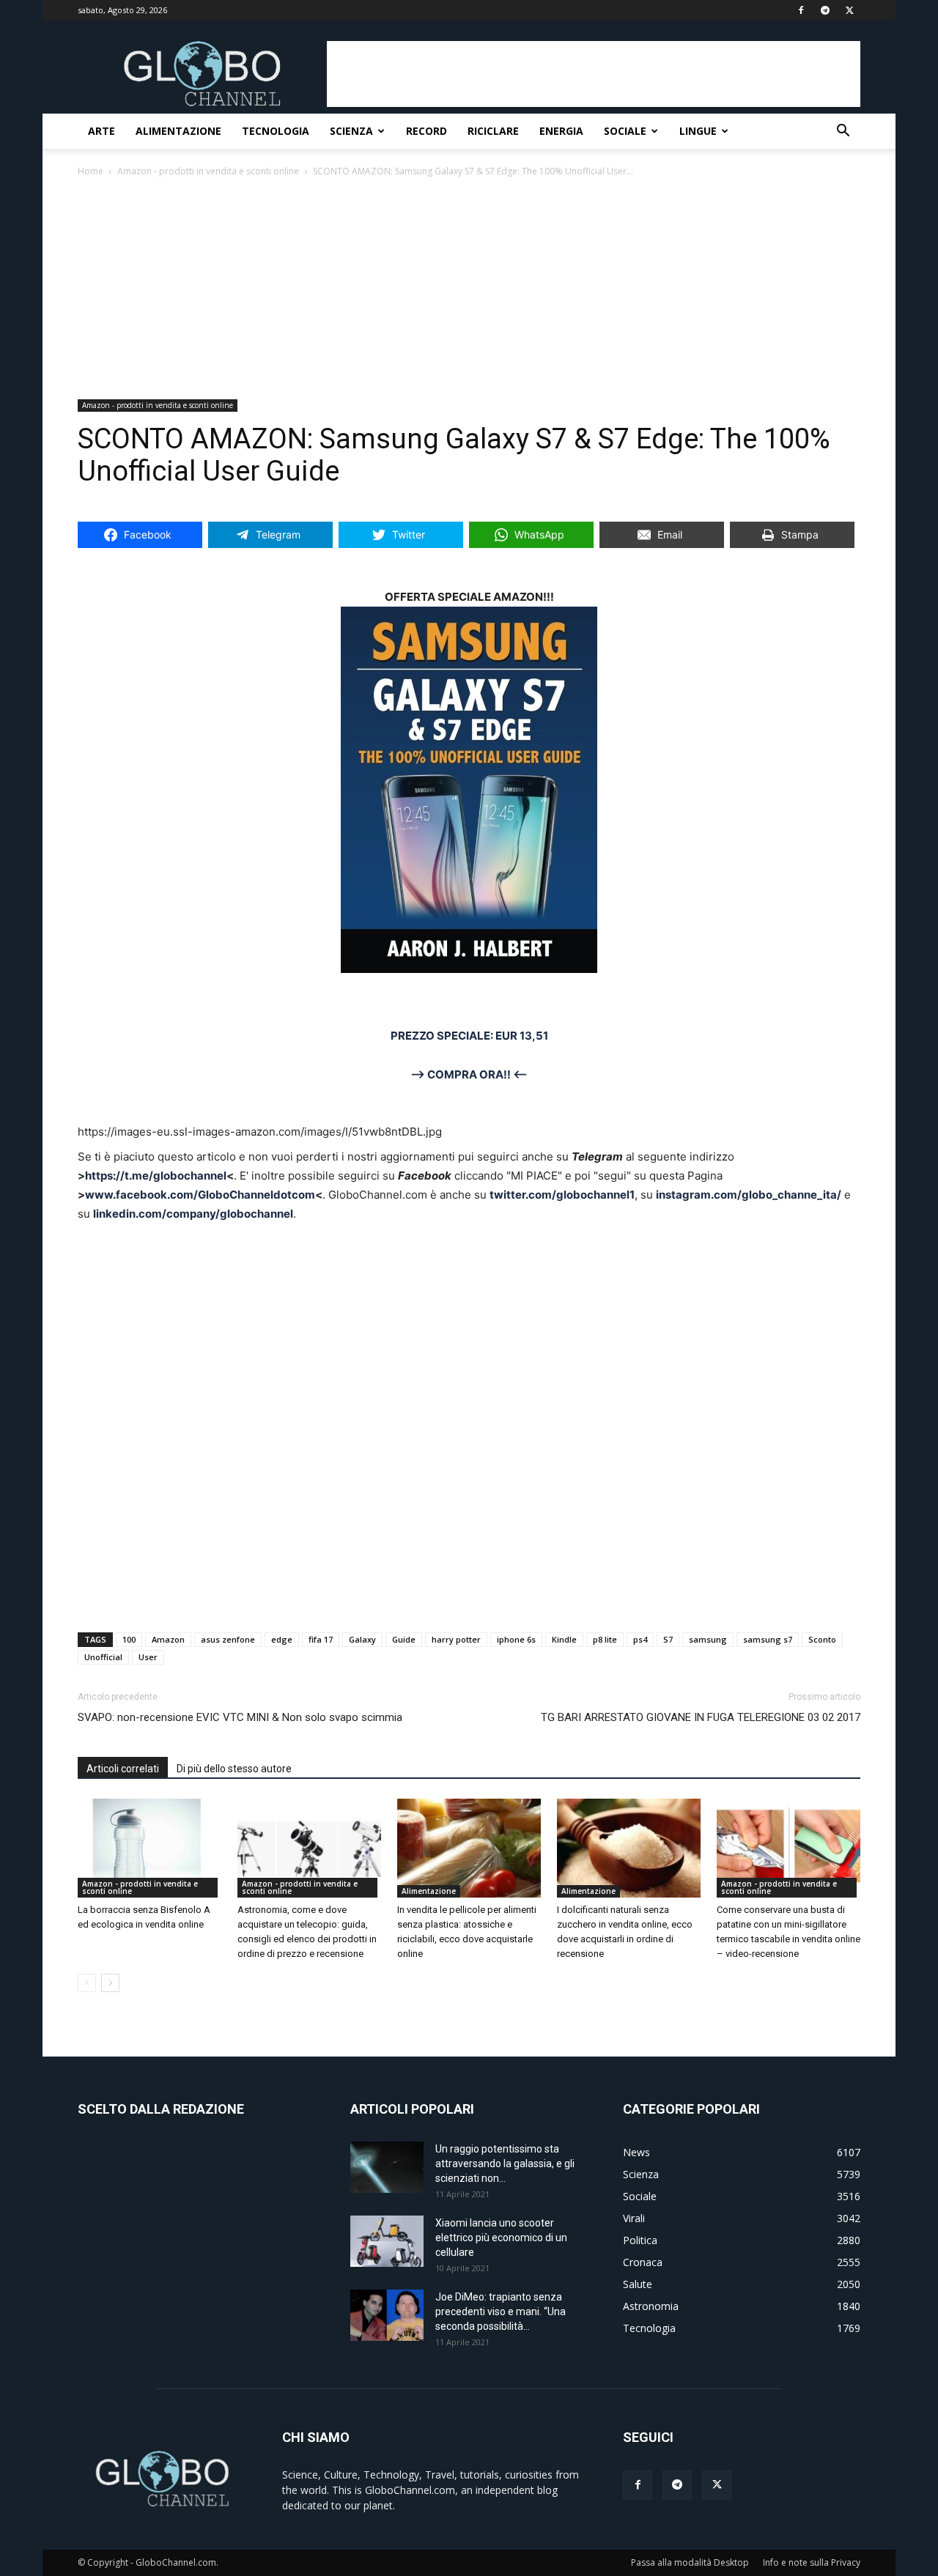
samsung (708, 1639)
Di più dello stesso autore (234, 1769)
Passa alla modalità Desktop (690, 2562)
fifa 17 (321, 1639)
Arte (101, 131)
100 (129, 1639)
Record (426, 131)
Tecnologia (276, 131)
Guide (404, 1639)
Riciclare (493, 131)
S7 (668, 1639)
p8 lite (605, 1639)
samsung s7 (768, 1639)
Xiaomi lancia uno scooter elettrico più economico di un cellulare (501, 2238)
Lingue (698, 131)
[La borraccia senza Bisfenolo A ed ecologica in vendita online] (149, 1848)
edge (282, 1639)
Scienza (351, 131)
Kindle (564, 1639)
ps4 (640, 1639)
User (148, 1657)
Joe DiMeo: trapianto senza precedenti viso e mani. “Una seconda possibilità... (501, 2312)
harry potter (456, 1639)
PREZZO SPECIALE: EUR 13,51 (469, 1036)
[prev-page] (87, 1983)
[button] (843, 132)
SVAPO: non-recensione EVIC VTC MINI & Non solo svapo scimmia (240, 1717)
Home (91, 171)
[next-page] (110, 1983)
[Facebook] (638, 2485)
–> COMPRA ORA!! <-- (469, 1074)
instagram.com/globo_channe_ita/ (749, 1195)
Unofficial (103, 1657)
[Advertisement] (594, 74)
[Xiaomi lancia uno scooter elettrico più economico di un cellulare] (387, 2241)
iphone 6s (516, 1639)
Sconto (822, 1639)
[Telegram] (677, 2485)
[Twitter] (717, 2485)
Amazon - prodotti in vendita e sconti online (208, 171)
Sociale (625, 131)
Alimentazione (178, 131)
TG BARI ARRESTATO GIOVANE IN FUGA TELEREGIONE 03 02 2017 (701, 1717)
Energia (561, 131)
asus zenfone (228, 1639)
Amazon (168, 1639)
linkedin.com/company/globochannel (193, 1214)
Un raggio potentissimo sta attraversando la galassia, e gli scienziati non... (505, 2164)
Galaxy (362, 1639)
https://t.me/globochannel (156, 1176)
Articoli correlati (123, 1769)
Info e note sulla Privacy (812, 2562)
